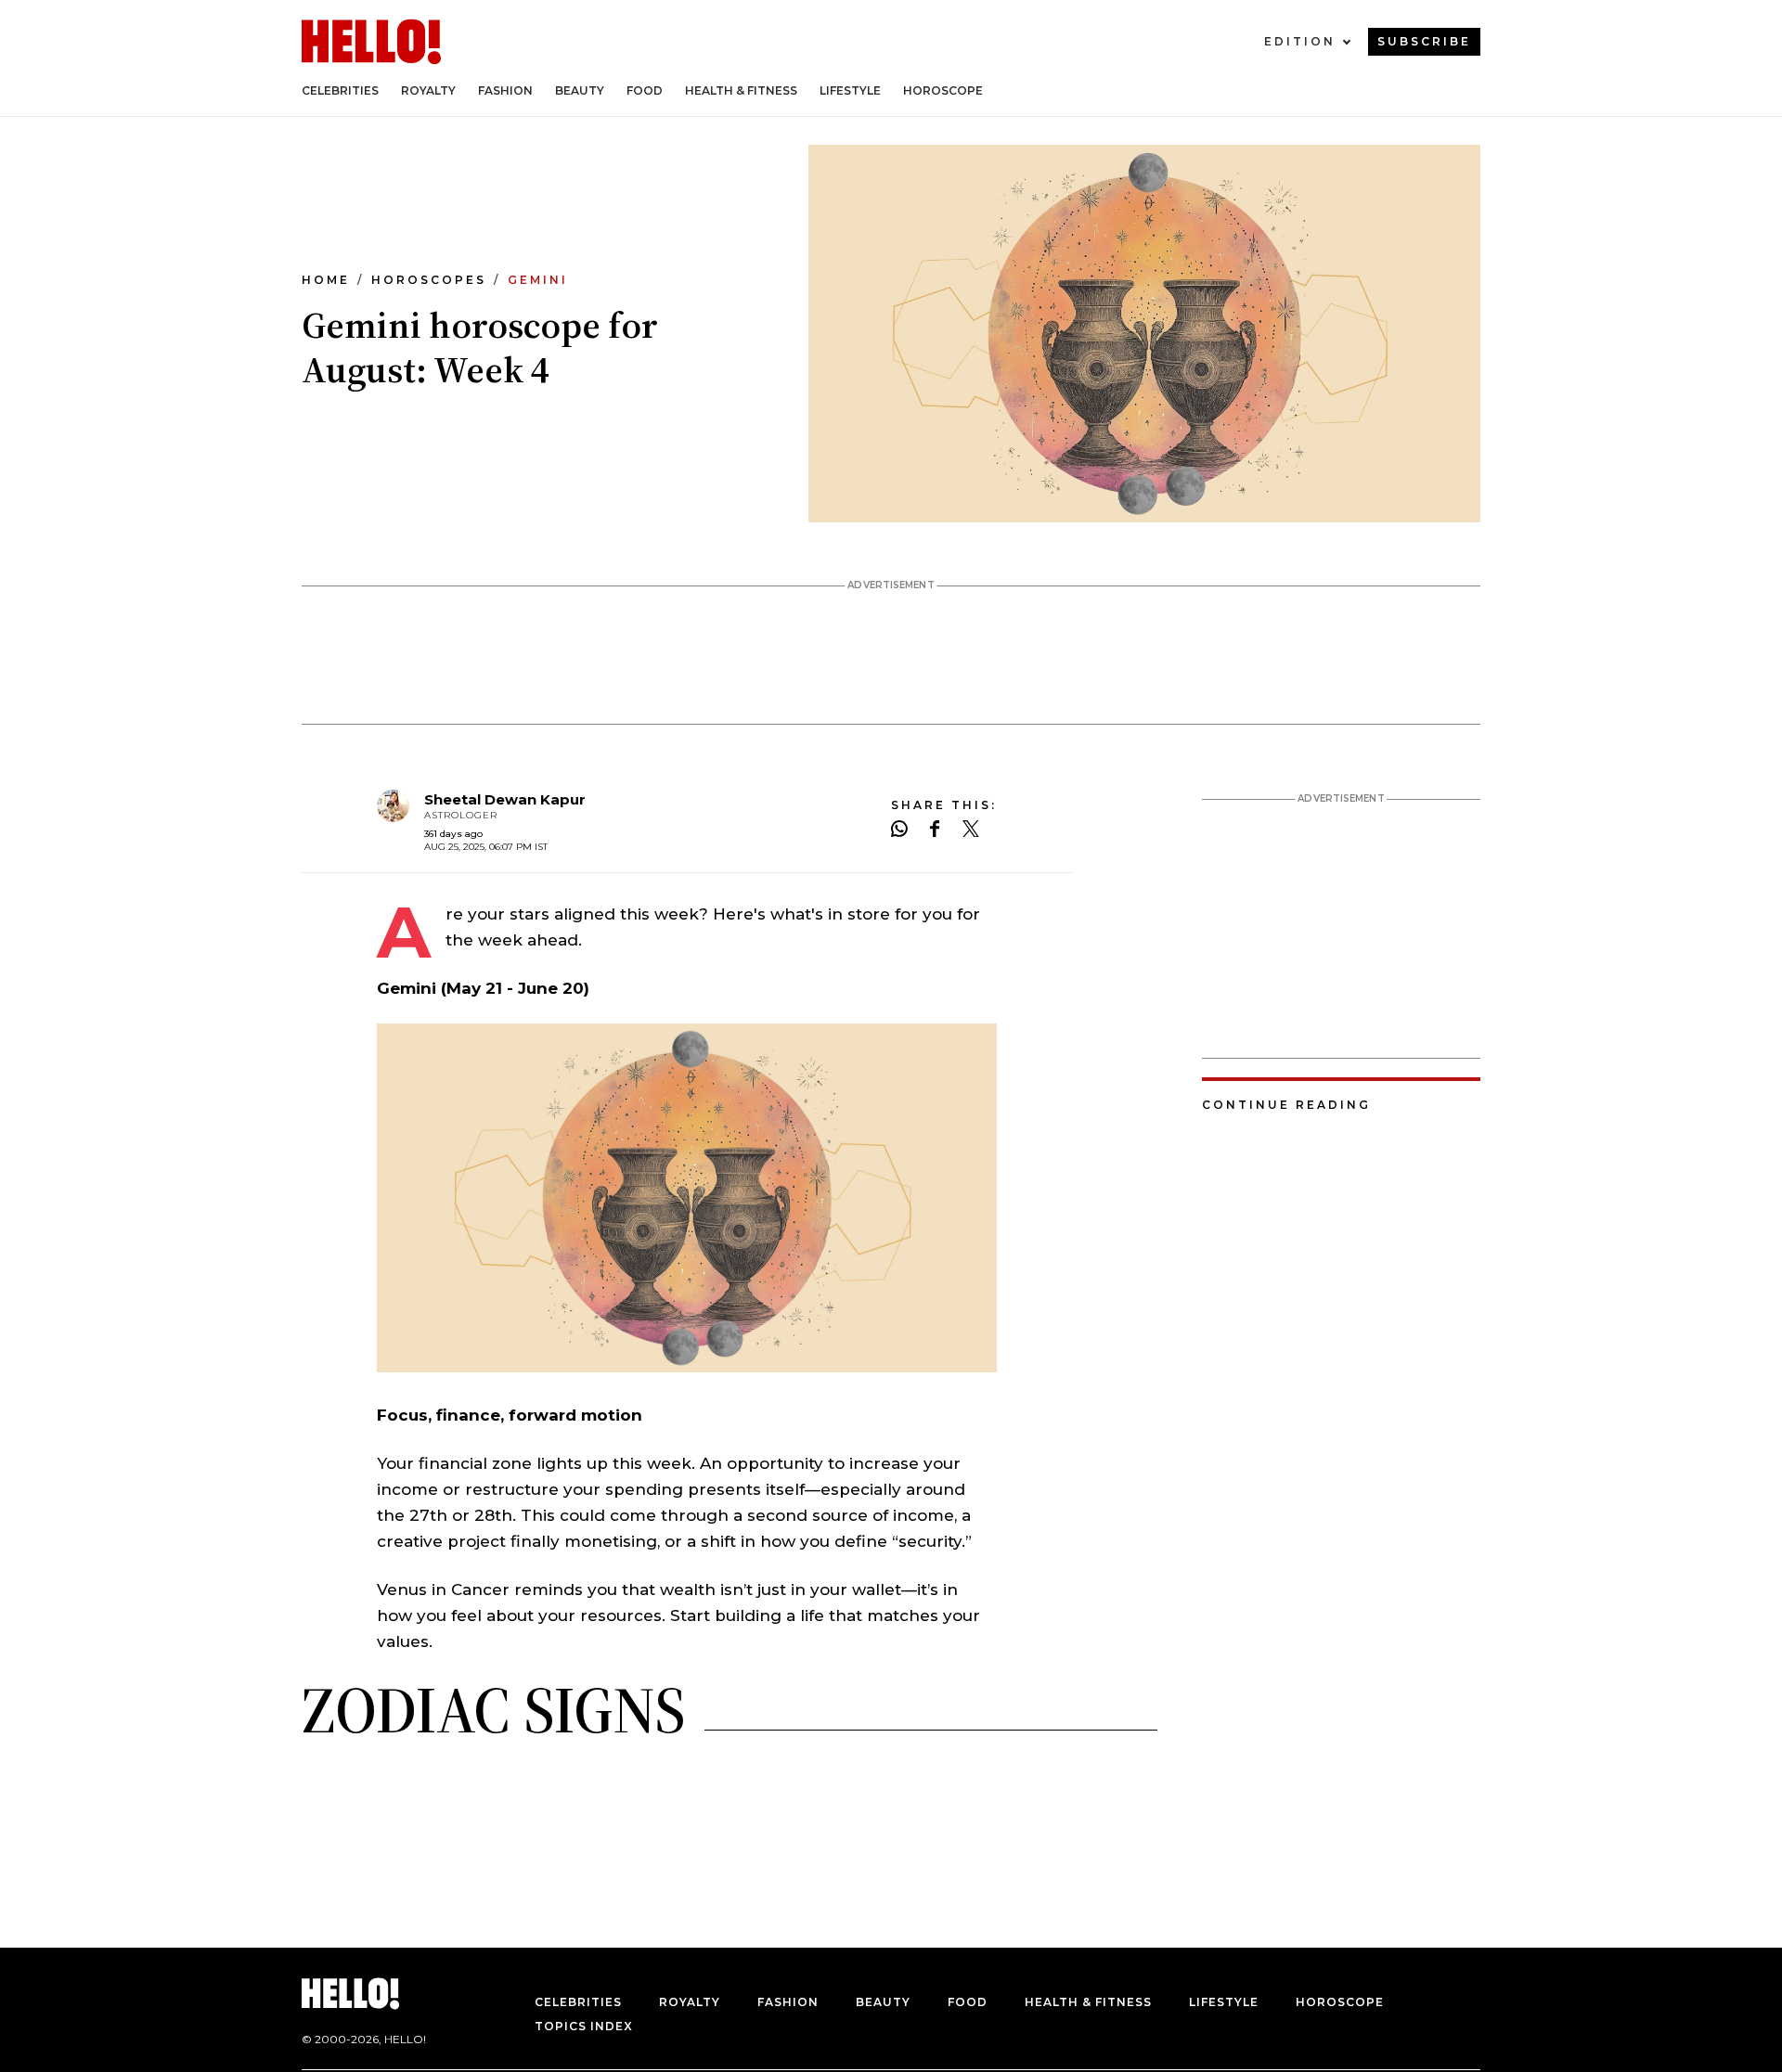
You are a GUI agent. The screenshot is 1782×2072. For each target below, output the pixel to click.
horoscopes (429, 280)
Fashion (505, 90)
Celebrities (340, 90)
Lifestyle (850, 90)
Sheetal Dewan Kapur (505, 799)
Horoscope (943, 90)
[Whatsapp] (899, 830)
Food (645, 90)
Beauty (580, 90)
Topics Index (584, 2026)
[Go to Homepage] (371, 42)
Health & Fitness (741, 90)
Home (326, 280)
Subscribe (1424, 41)
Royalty (428, 90)
